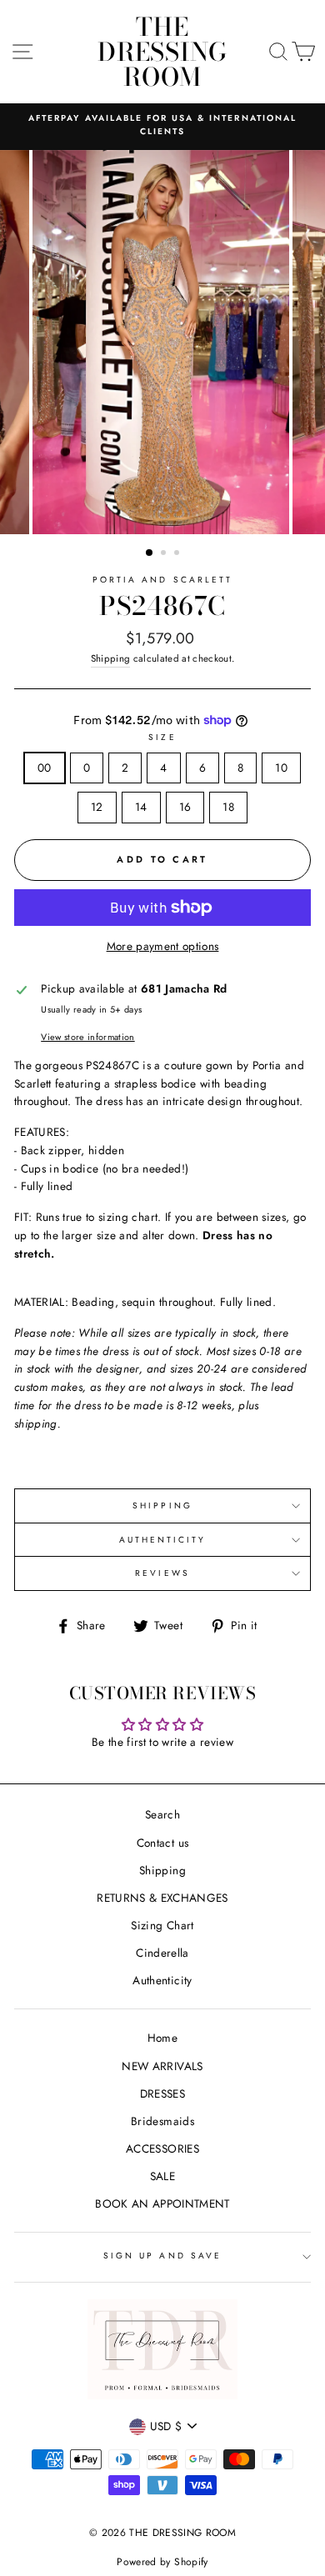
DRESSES (162, 2093)
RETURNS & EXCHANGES (162, 1898)
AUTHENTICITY (163, 1540)
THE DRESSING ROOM (162, 52)
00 (45, 768)
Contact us (162, 1843)
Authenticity (162, 1980)
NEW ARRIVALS (162, 2066)
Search (162, 1814)
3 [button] (178, 554)
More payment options (163, 946)
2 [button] (165, 554)
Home (162, 2038)
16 (185, 807)
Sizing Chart (162, 1925)
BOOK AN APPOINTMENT (162, 2203)
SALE (162, 2176)
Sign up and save (162, 2256)
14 (141, 807)
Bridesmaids (162, 2121)
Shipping (111, 658)
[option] (162, 125)
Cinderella (162, 1953)
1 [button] (150, 553)
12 (97, 807)
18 (228, 807)
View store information (87, 1037)
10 (281, 768)
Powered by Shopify (162, 2562)
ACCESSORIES (162, 2148)
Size (162, 737)
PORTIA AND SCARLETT (162, 580)
